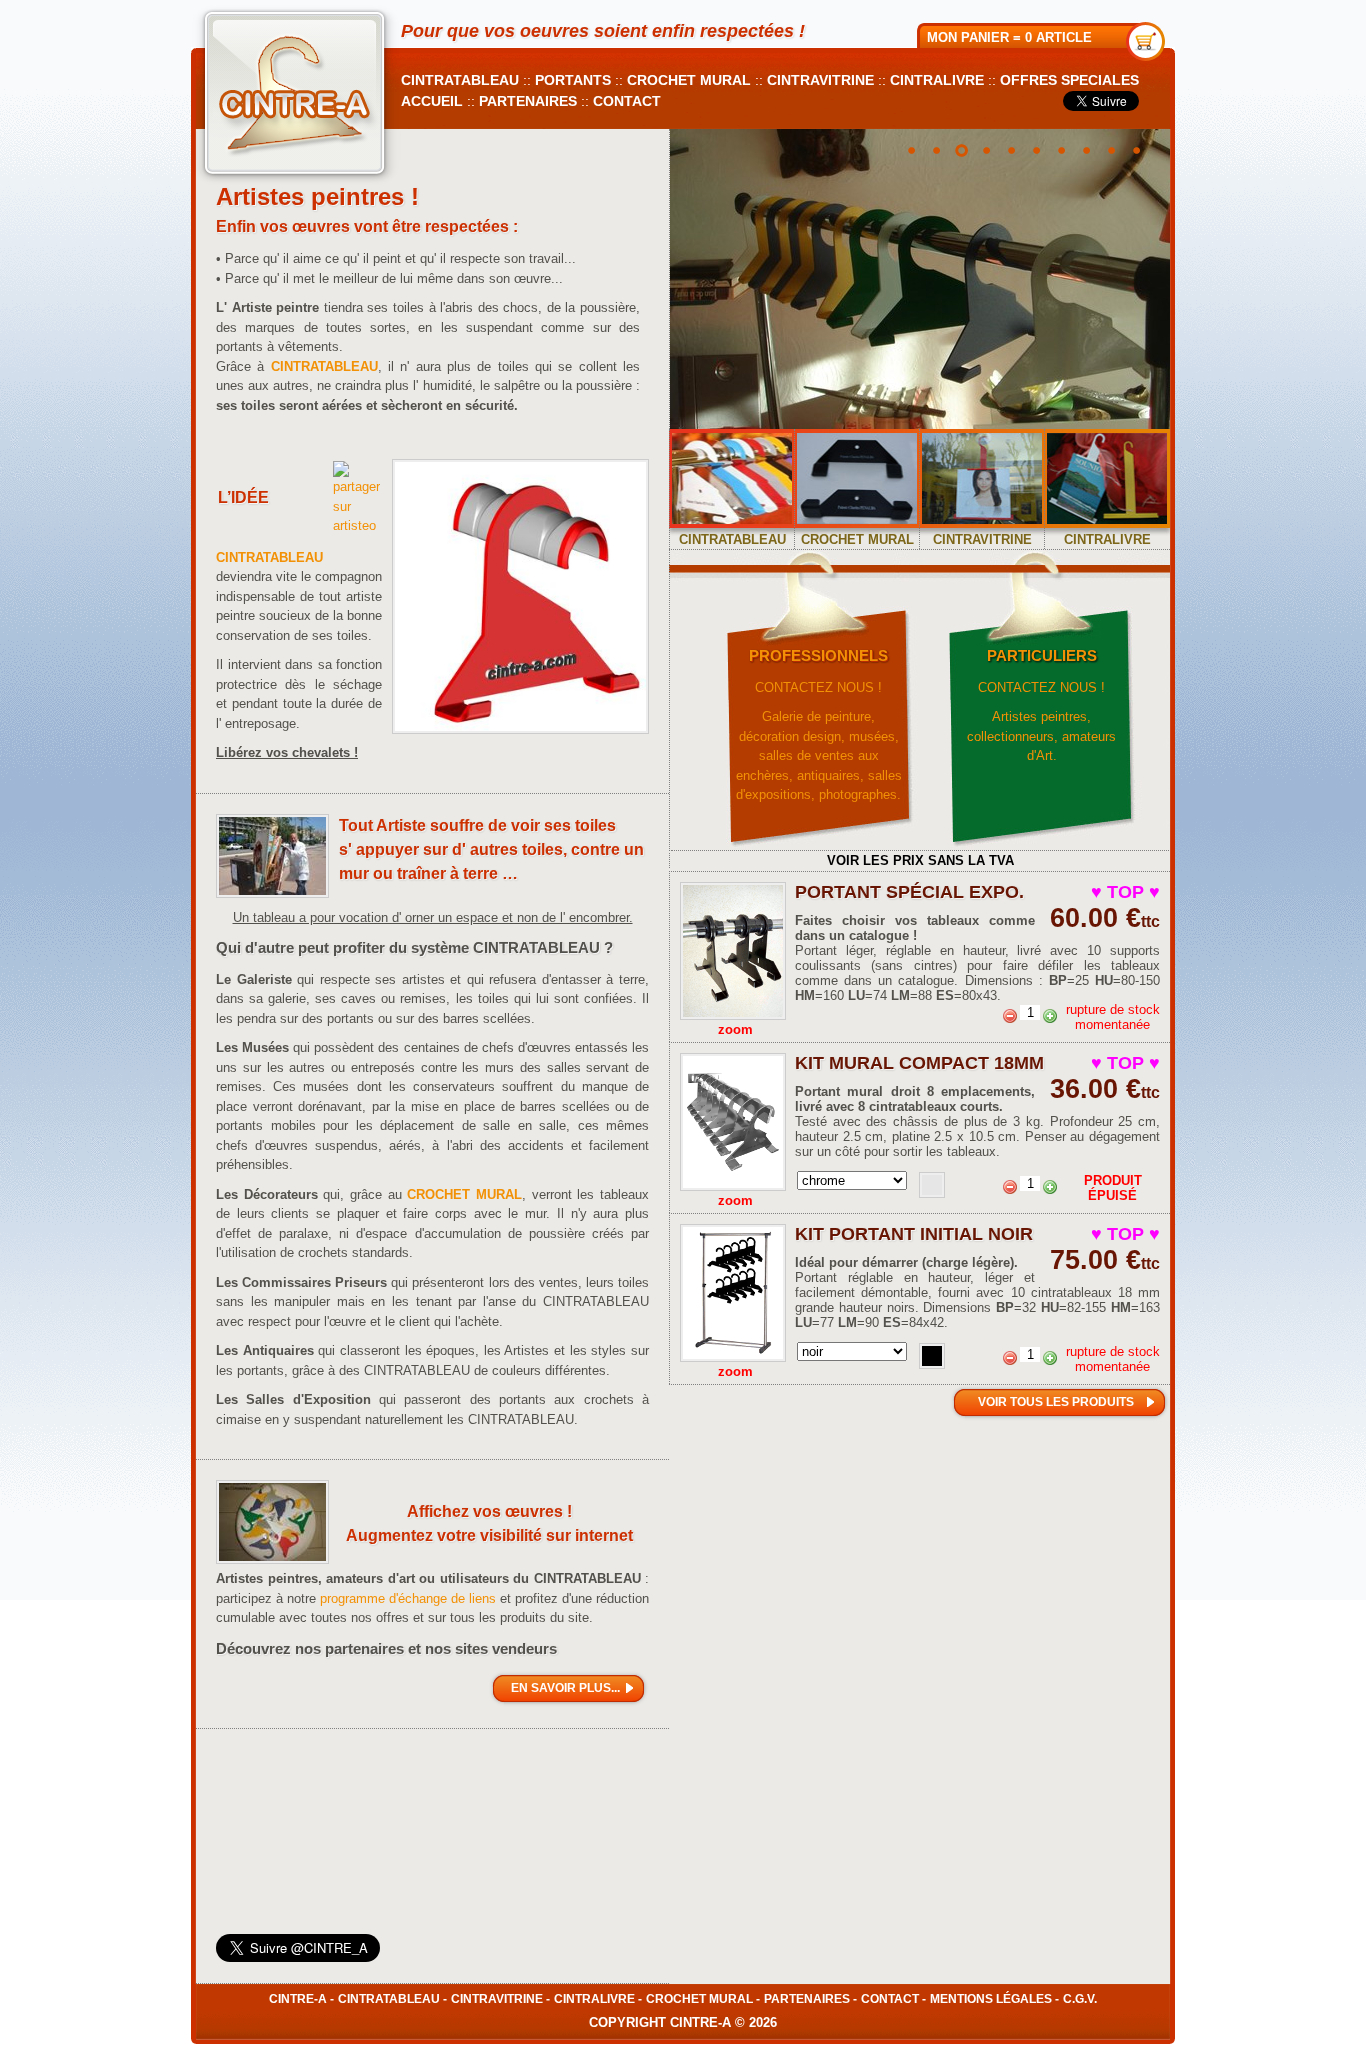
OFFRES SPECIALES (1069, 80)
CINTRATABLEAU (460, 80)
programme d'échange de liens (408, 1598)
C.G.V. (1080, 1999)
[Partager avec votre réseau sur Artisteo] (356, 525)
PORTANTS (573, 80)
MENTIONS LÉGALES (991, 1999)
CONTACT (627, 101)
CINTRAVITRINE (820, 80)
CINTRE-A (298, 1999)
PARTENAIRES (528, 101)
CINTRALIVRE (937, 80)
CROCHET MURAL (689, 80)
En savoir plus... (565, 1688)
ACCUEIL (432, 101)
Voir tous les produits (1056, 1402)
